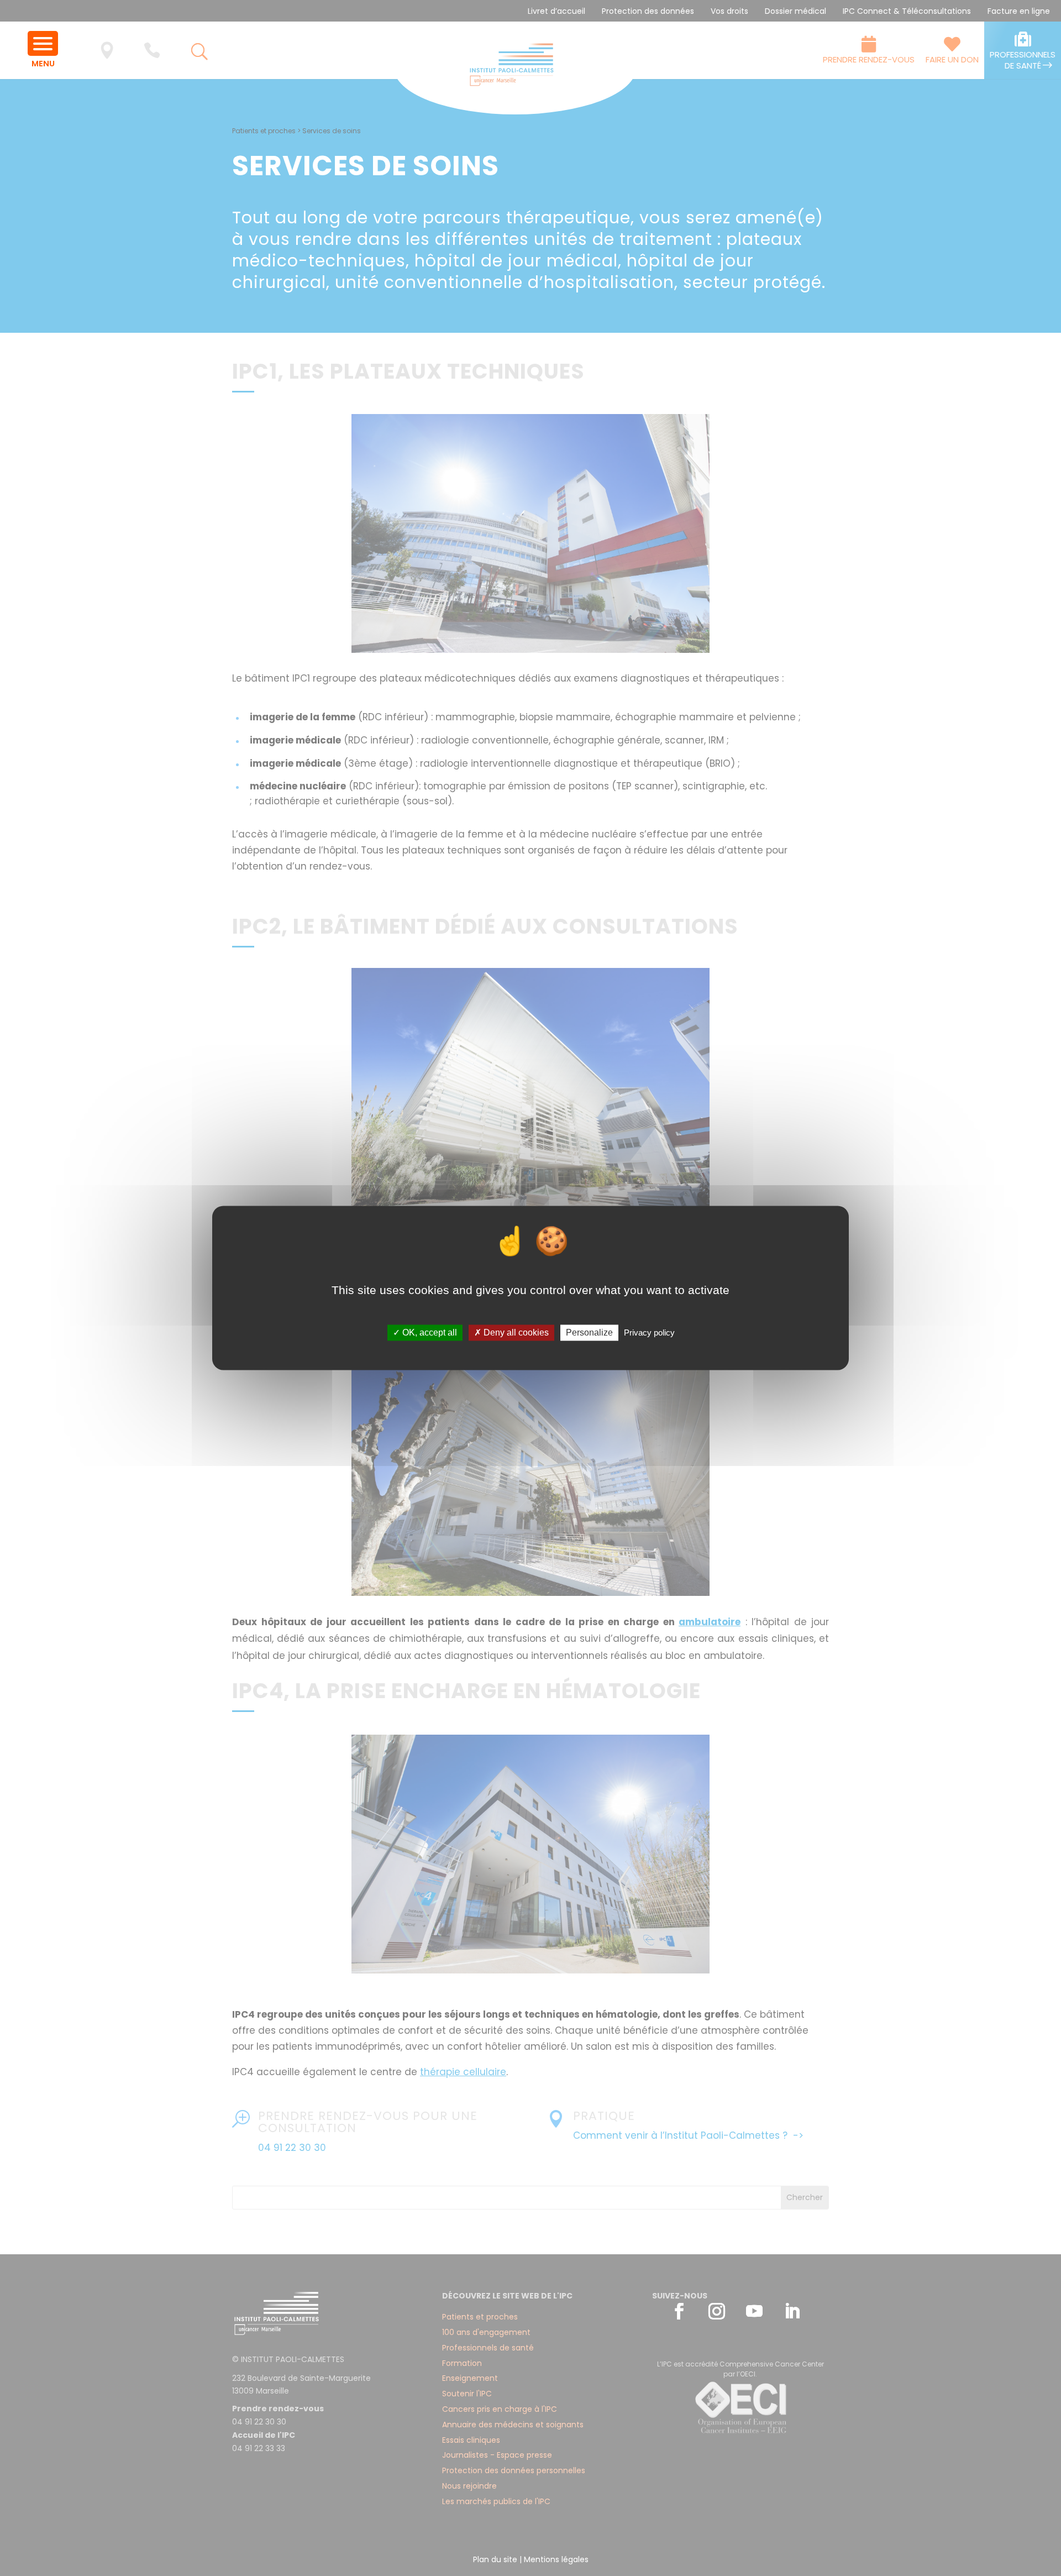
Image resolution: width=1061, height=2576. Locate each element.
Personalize (589, 1332)
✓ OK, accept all (425, 1332)
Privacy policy (649, 1332)
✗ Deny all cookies (511, 1332)
